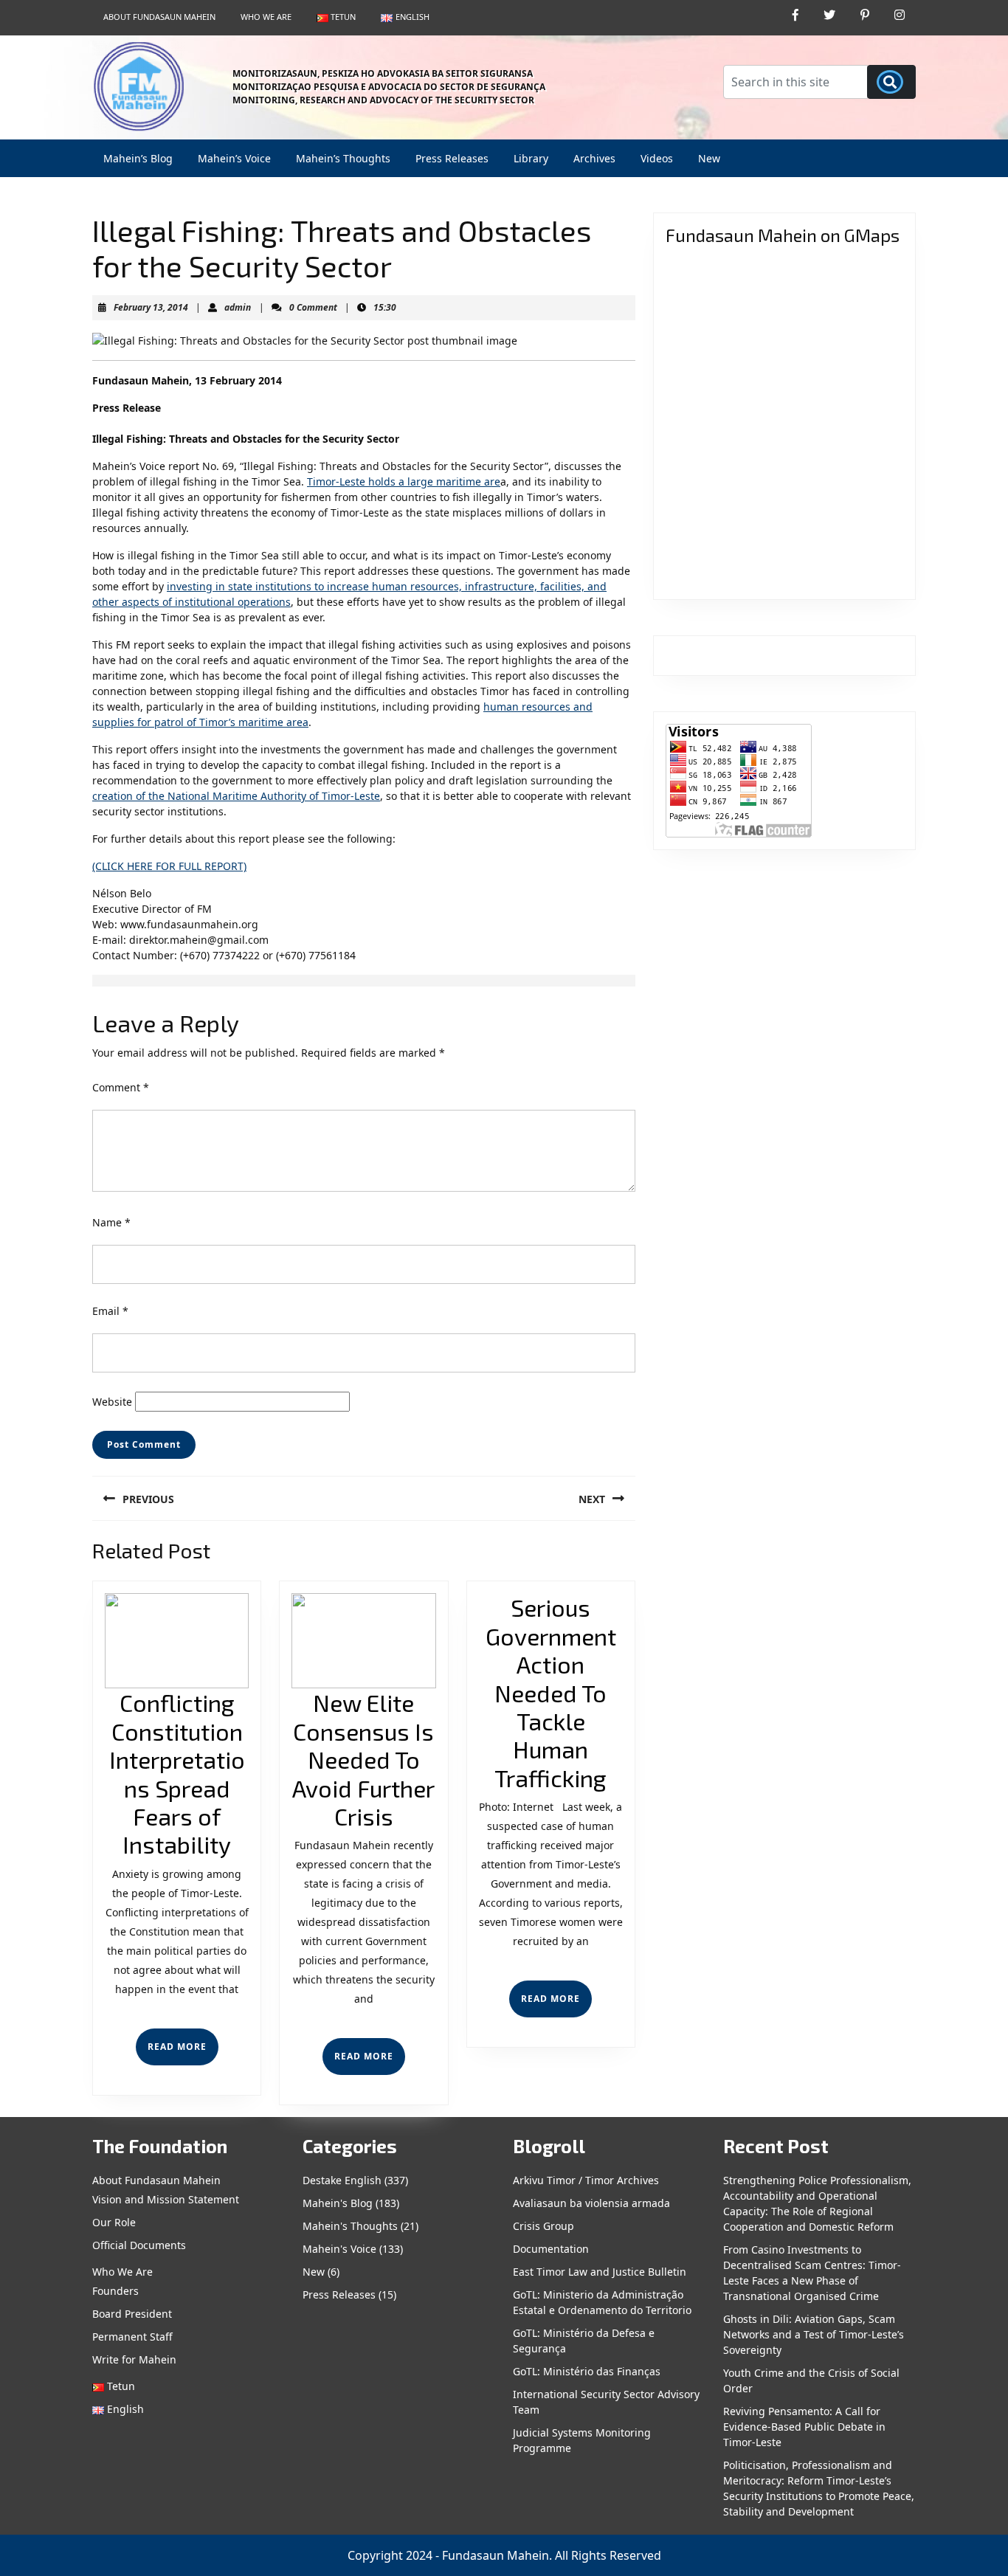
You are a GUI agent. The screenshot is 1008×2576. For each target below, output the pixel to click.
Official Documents (139, 2245)
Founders (115, 2291)
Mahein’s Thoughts (343, 158)
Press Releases (452, 158)
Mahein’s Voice (234, 158)
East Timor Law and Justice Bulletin (600, 2272)
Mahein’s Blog (138, 158)
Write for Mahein (134, 2359)
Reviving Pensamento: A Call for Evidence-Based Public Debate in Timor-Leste (804, 2427)
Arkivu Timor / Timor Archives (586, 2180)
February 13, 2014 (151, 307)
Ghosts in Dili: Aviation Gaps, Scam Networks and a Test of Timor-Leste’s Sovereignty (814, 2334)
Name (111, 1222)
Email (110, 1311)
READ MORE (183, 2052)
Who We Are (266, 17)
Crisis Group (543, 2226)
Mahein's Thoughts (350, 2226)
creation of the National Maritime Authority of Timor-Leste (236, 796)
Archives (594, 158)
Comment (121, 1087)
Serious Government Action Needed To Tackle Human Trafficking (551, 1692)
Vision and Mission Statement (166, 2199)
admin (238, 307)
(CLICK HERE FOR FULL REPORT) (169, 866)
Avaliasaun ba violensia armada (591, 2203)
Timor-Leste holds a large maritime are (404, 481)
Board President (132, 2314)
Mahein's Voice (339, 2249)
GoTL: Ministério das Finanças (587, 2371)
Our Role (114, 2222)
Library (531, 158)
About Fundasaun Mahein (159, 17)
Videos (657, 158)
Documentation (551, 2249)
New (709, 158)
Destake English (342, 2180)
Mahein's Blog (338, 2203)
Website (112, 1402)
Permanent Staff (132, 2337)
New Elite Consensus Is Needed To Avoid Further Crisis (363, 1759)
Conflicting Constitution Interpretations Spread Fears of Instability (177, 1773)
